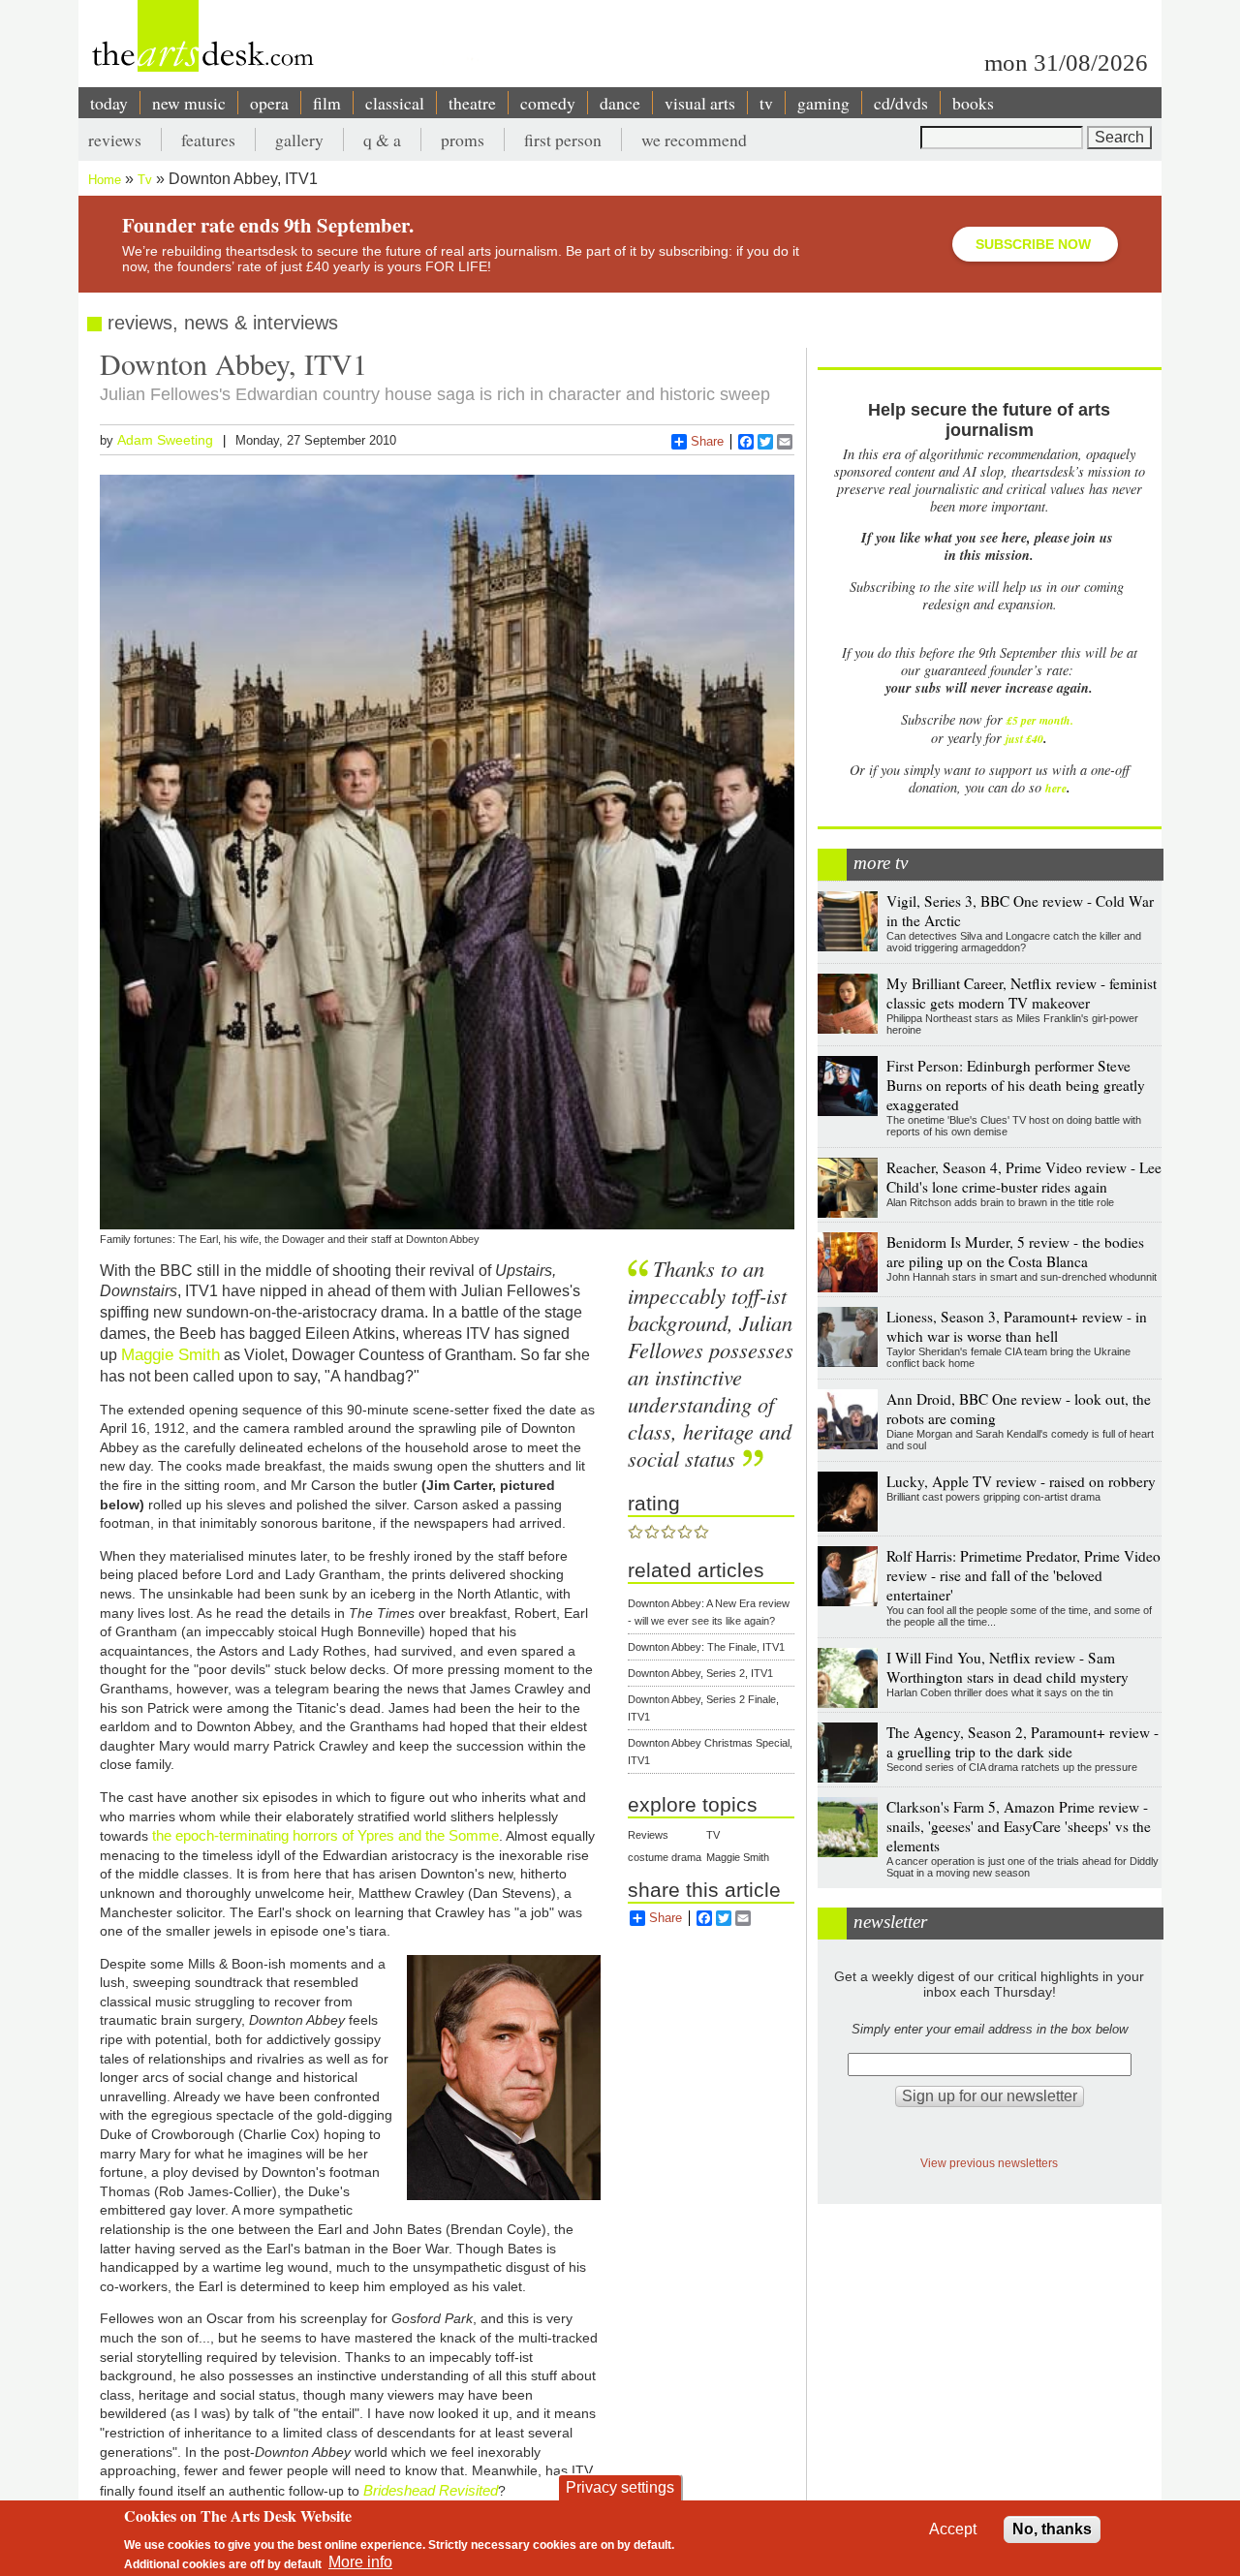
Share (707, 441)
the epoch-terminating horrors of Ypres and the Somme (325, 1835)
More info (360, 2562)
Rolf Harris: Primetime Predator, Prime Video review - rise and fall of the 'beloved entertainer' (1023, 1575)
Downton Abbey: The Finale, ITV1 (706, 1647)
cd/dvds (901, 103)
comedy (548, 103)
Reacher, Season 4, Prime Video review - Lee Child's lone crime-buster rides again (1024, 1177)
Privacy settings (620, 2487)
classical (395, 103)
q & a (382, 140)
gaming (823, 103)
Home (105, 180)
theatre (472, 103)
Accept (953, 2529)
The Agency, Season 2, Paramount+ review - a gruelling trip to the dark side (1023, 1742)
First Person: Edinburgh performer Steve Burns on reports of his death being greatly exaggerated (1016, 1085)
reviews (115, 140)
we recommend (694, 140)
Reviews (648, 1835)
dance (620, 103)
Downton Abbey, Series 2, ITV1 (700, 1673)
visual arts (700, 103)
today (109, 103)
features (208, 140)
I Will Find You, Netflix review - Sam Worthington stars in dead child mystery (1007, 1667)
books (973, 103)
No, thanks (1052, 2529)
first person (563, 140)
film (327, 103)
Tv (145, 180)
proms (463, 140)
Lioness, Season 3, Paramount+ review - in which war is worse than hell (1017, 1326)
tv (766, 103)
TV (713, 1835)
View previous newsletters (989, 2163)
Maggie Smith (170, 1354)
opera (269, 103)
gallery (299, 140)
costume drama (665, 1857)
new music (189, 103)
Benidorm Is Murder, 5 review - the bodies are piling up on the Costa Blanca (1015, 1252)
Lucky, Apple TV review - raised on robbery (1021, 1481)
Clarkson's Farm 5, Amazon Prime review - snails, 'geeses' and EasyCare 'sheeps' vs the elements (1019, 1826)
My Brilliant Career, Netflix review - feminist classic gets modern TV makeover (1022, 993)
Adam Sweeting (165, 440)
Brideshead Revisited (431, 2490)
